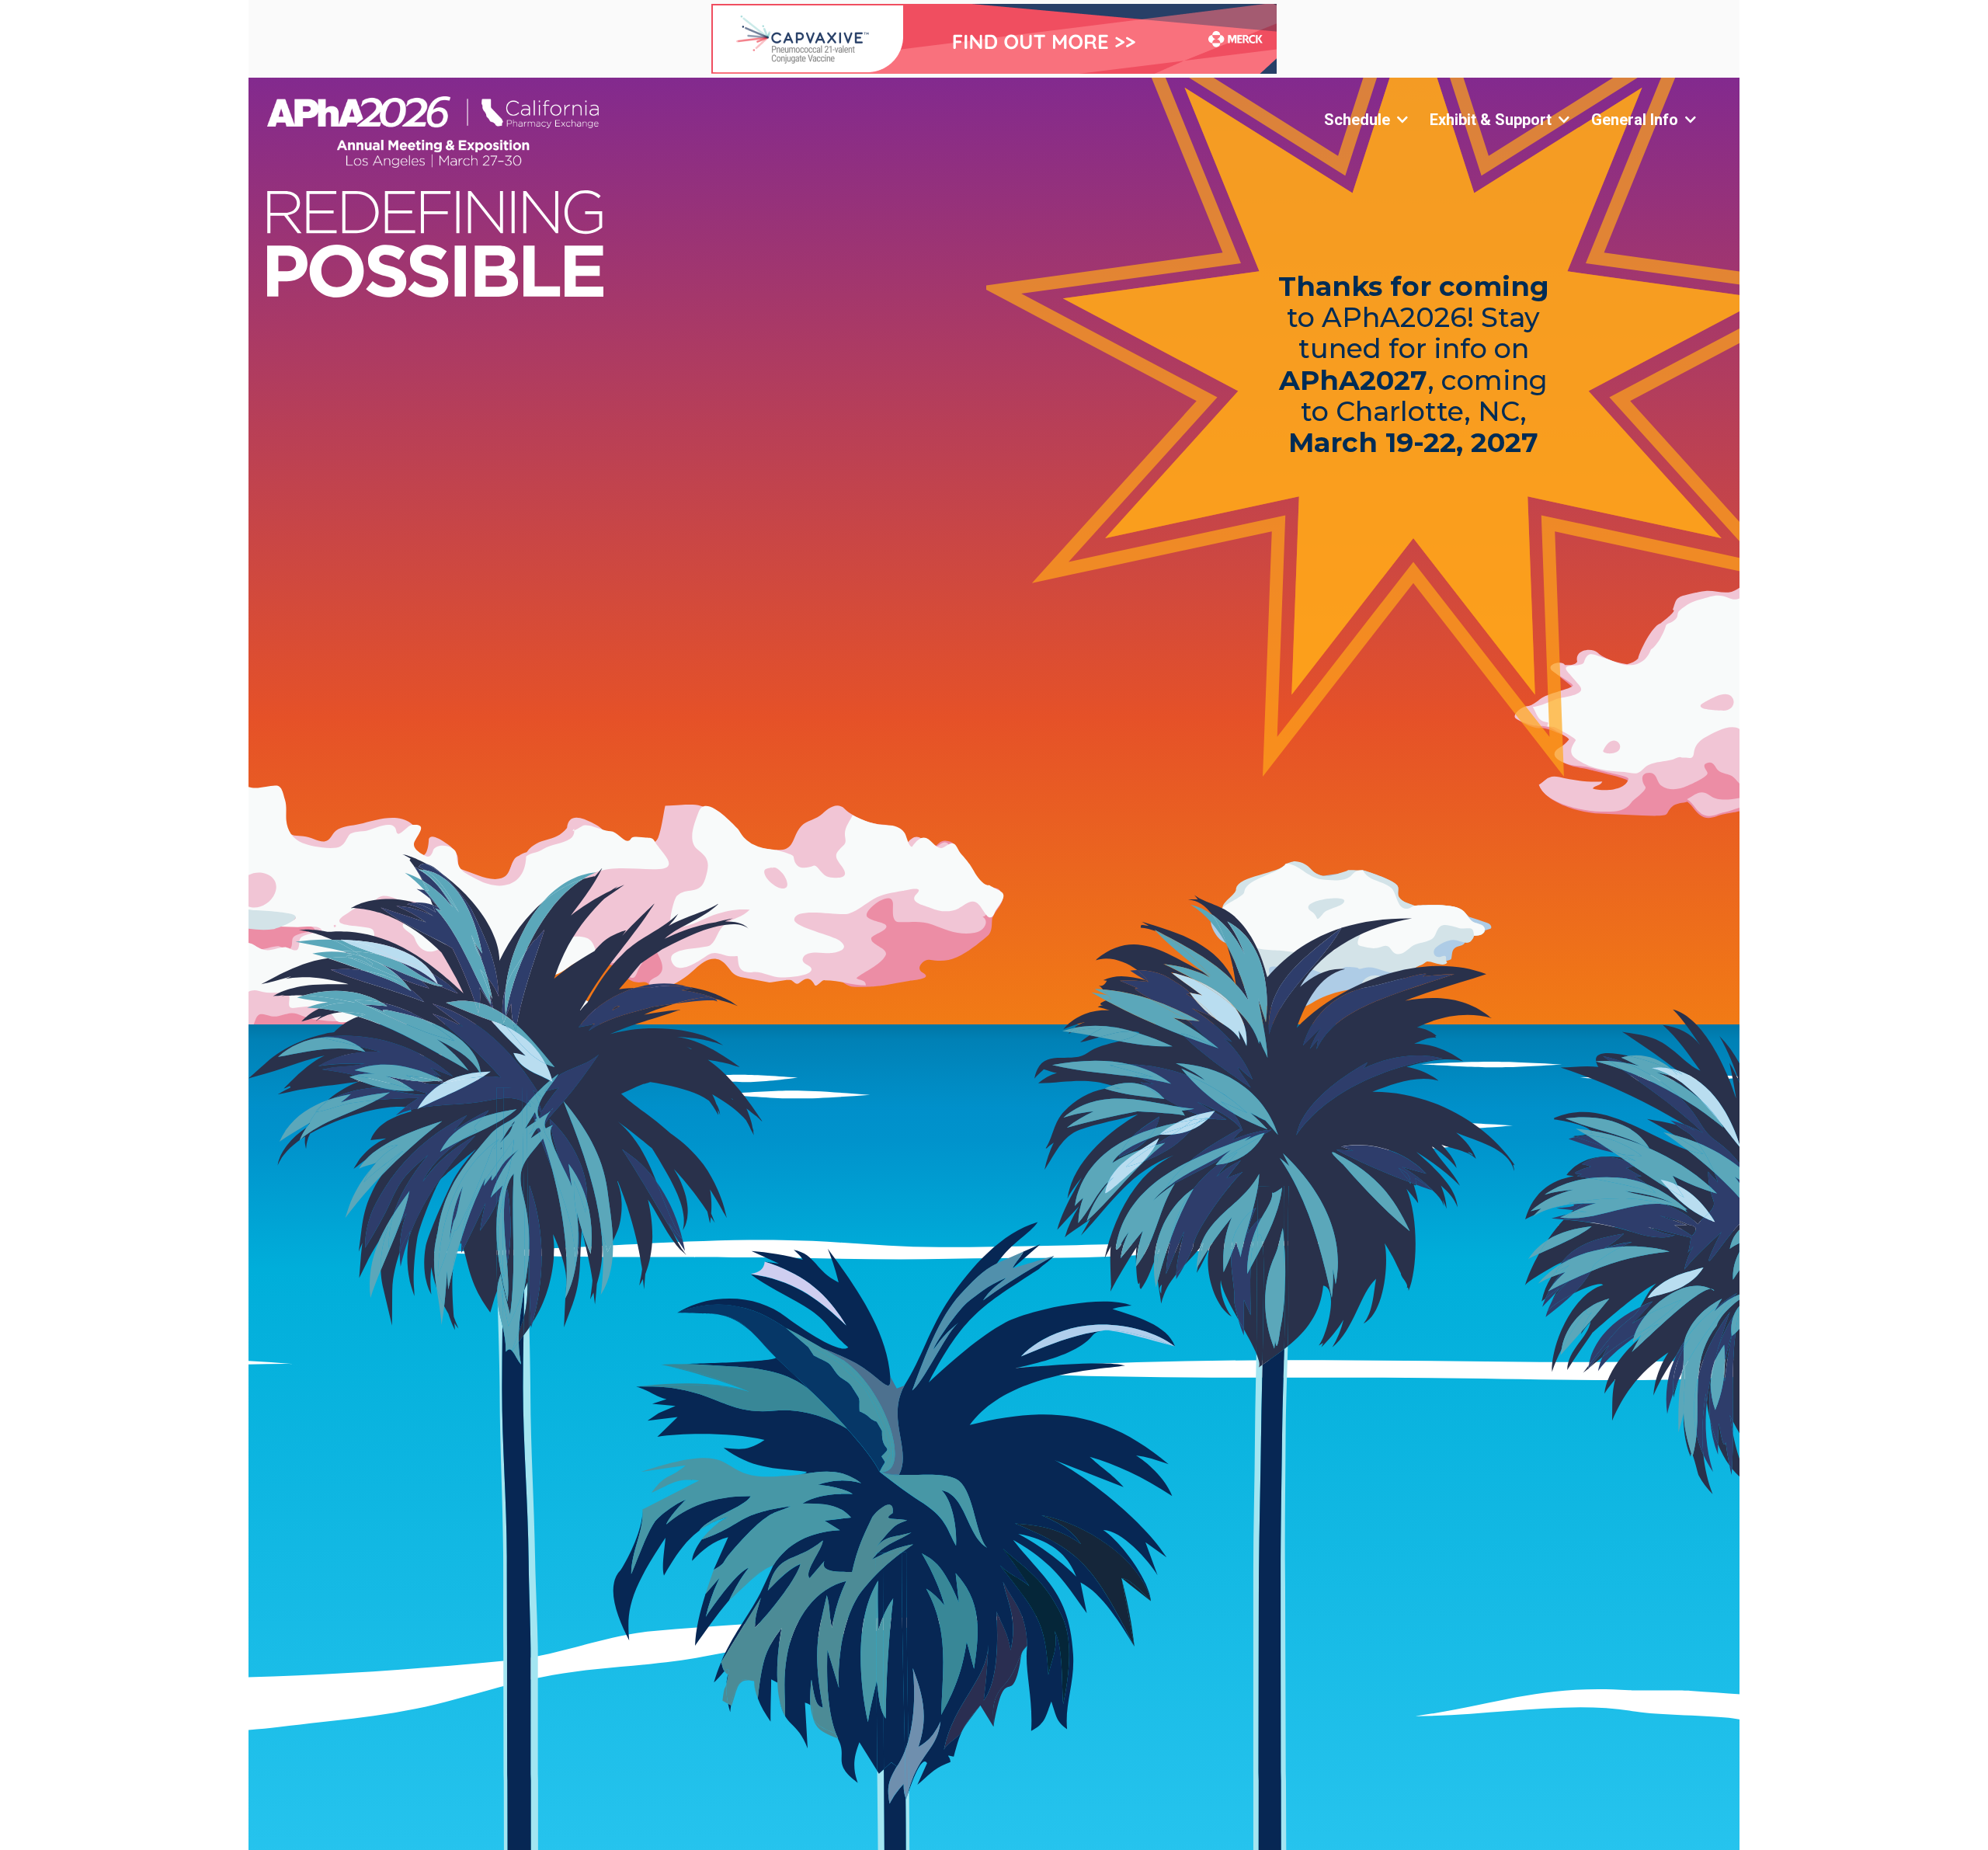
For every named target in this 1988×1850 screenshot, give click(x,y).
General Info (1635, 120)
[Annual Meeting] (497, 132)
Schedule (1357, 120)
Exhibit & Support (1491, 120)
